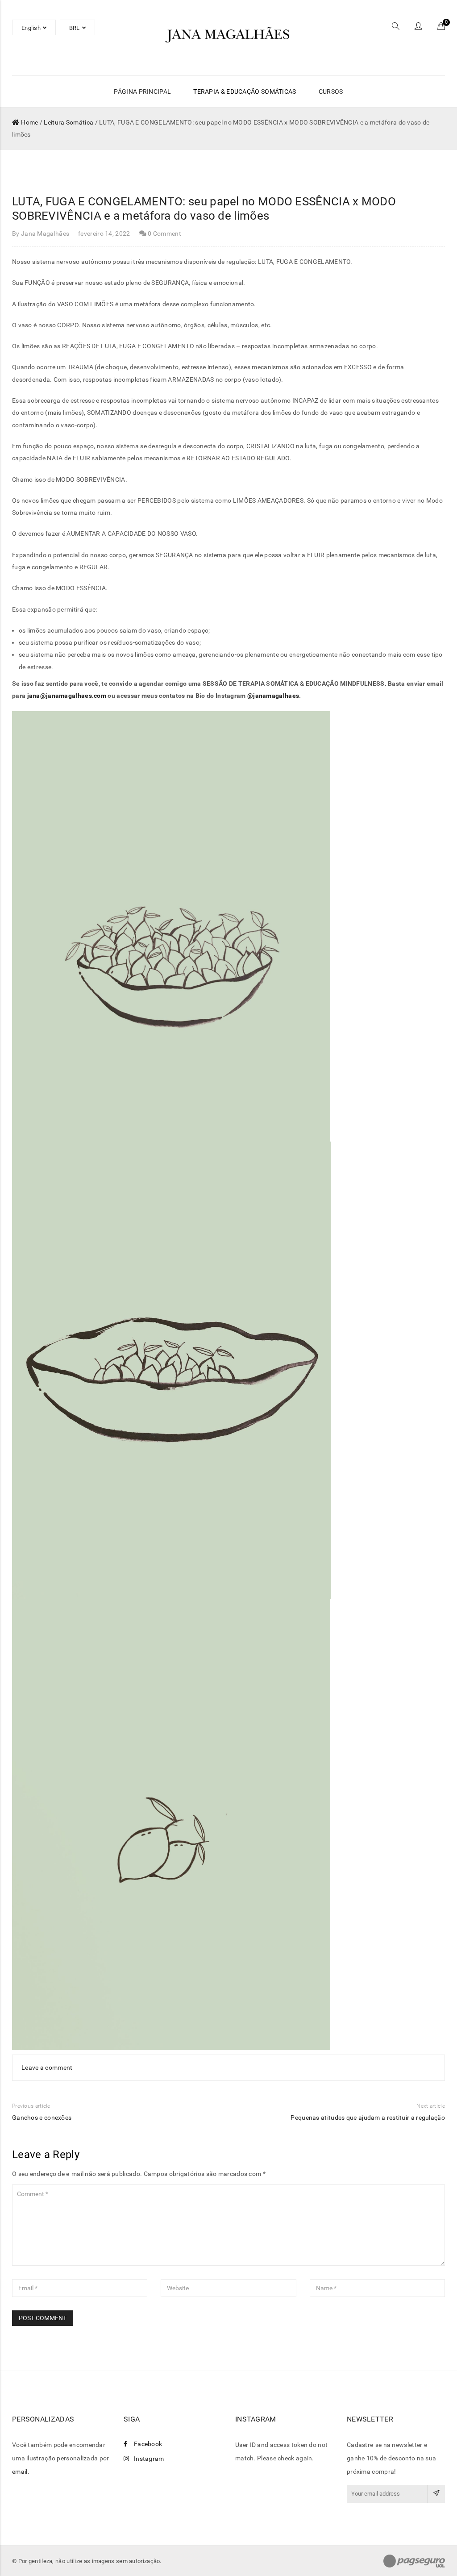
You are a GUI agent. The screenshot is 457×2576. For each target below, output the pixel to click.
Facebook (148, 2444)
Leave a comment (47, 2067)
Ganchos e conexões (42, 2117)
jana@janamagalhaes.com (67, 696)
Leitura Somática (69, 122)
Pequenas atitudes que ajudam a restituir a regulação (368, 2117)
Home (29, 122)
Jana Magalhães (45, 233)
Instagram (149, 2459)
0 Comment (164, 233)
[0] (441, 27)
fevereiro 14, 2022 (104, 233)
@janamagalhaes (273, 696)
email (20, 2472)
